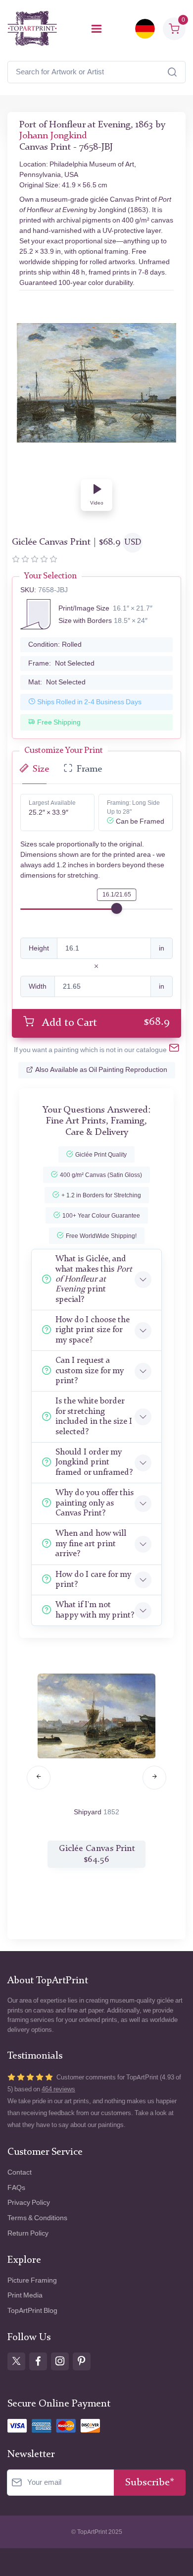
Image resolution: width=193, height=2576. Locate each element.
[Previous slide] (39, 1778)
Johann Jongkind (53, 136)
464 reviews (58, 2089)
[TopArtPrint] (32, 28)
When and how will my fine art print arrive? (91, 1544)
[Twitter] (16, 2361)
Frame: (61, 663)
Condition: (55, 644)
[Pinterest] (82, 2361)
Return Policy (28, 2233)
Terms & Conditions (37, 2218)
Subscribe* (150, 2483)
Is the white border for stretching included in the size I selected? (94, 1416)
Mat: (57, 682)
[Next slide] (154, 1778)
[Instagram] (60, 2361)
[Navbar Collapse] (96, 29)
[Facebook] (38, 2361)
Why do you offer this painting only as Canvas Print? (95, 1503)
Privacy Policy (29, 2203)
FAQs (16, 2188)
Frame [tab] (89, 769)
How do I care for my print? (93, 1580)
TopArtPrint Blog (32, 2311)
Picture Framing (32, 2280)
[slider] (117, 908)
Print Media (25, 2295)
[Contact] (174, 1050)
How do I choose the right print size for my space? (93, 1330)
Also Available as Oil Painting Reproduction (101, 1070)
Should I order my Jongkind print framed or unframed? (94, 1462)
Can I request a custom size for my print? (90, 1371)
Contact (20, 2172)
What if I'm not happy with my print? (95, 1610)
